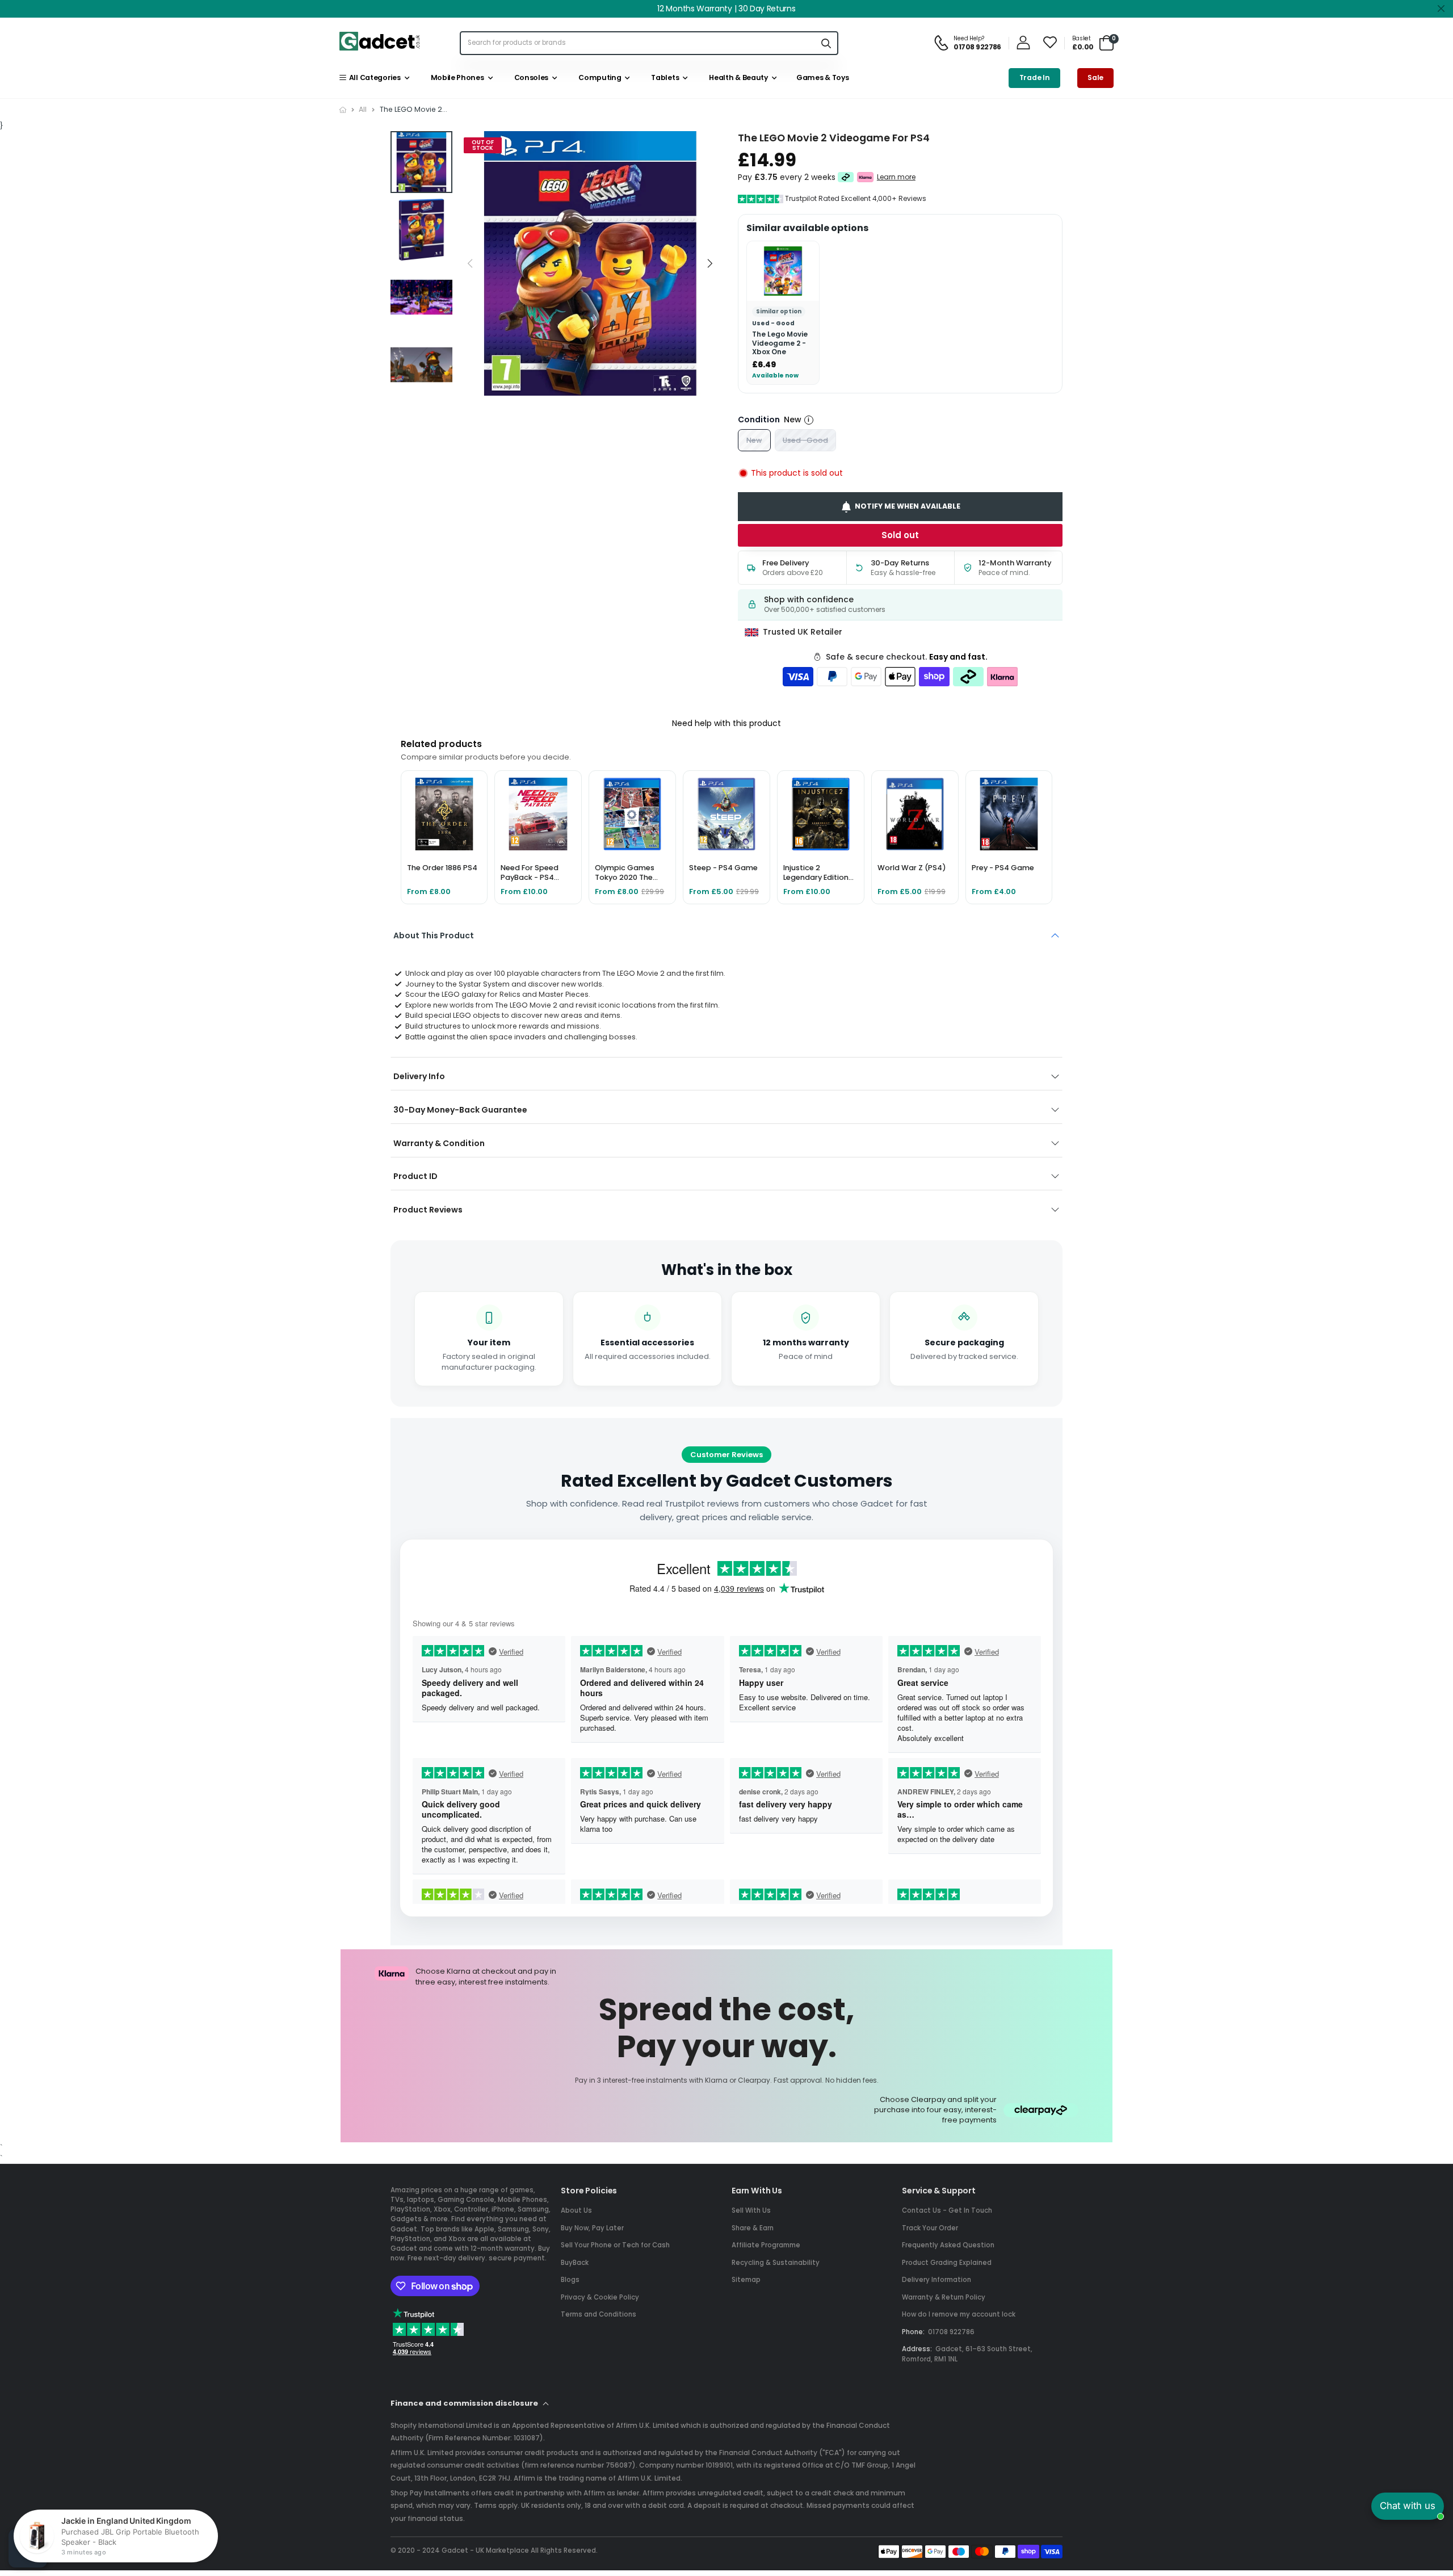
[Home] (343, 110)
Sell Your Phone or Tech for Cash (615, 2245)
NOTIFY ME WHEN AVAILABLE (908, 506)
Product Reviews (428, 1210)
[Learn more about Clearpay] (846, 177)
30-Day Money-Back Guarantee (460, 1110)
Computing (599, 77)
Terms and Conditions (599, 2314)
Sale (1095, 77)
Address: (917, 2349)
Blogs (570, 2280)
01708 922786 (951, 2332)
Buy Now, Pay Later (592, 2228)
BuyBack (575, 2263)
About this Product (434, 935)
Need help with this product (726, 723)
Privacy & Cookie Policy (600, 2297)
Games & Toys (822, 77)
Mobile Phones (455, 77)
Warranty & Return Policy (944, 2297)
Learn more (896, 177)
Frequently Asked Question (948, 2245)
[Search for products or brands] (826, 43)
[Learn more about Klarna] (866, 177)
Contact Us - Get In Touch (947, 2210)
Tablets (663, 77)
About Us (576, 2210)
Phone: (913, 2332)
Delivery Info (419, 1076)
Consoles (530, 77)
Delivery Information (937, 2280)
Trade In (1035, 77)
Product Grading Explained (947, 2263)
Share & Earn (753, 2228)
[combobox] (638, 43)
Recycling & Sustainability (776, 2263)
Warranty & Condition (439, 1143)
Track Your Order (930, 2228)
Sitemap (746, 2280)
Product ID (415, 1176)
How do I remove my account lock (959, 2314)
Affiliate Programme (766, 2245)
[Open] (28, 2548)
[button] (709, 264)
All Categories (373, 77)
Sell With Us (751, 2210)
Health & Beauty (737, 77)
